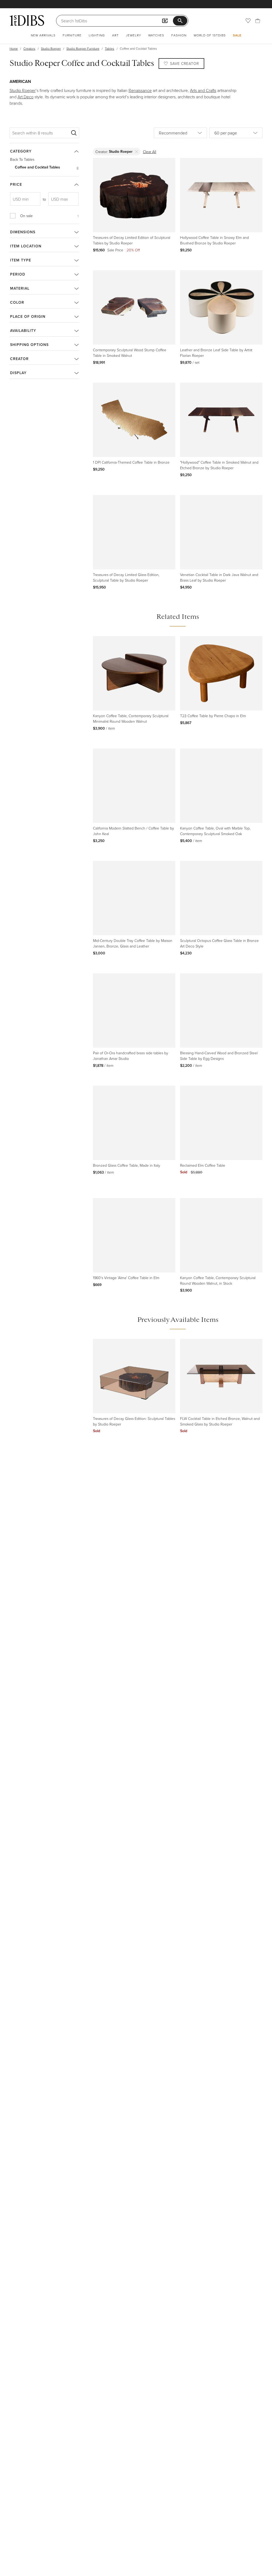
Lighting (97, 35)
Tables (110, 48)
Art (115, 35)
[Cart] (258, 21)
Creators (29, 48)
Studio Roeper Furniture (83, 48)
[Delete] (137, 152)
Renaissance (140, 90)
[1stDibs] (27, 20)
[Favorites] (248, 21)
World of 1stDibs (210, 35)
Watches (156, 35)
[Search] (74, 133)
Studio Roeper (51, 48)
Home (14, 48)
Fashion (179, 35)
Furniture (72, 35)
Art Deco (25, 97)
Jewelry (133, 35)
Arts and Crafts (203, 90)
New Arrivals (43, 35)
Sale (237, 35)
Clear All (150, 152)
